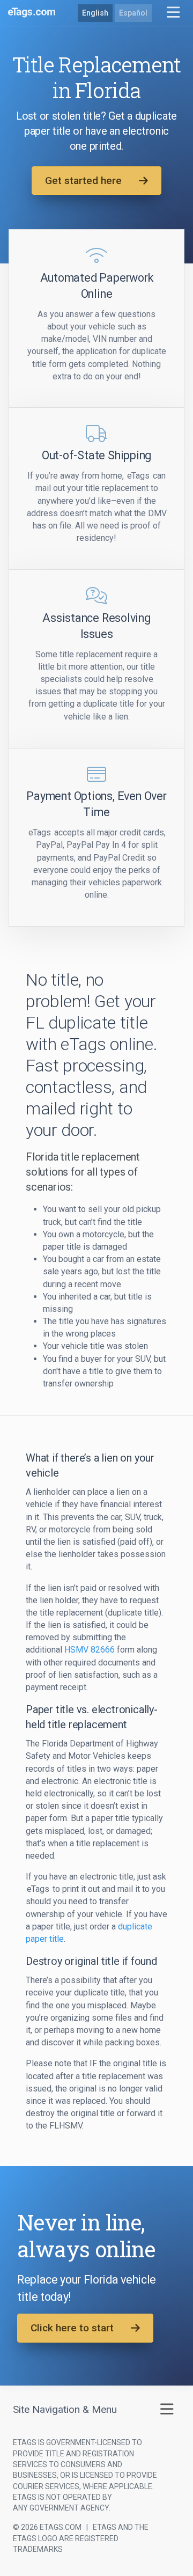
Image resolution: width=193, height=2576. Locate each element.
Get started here (83, 181)
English (95, 13)
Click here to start (72, 2328)
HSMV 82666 (90, 1650)
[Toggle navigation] (173, 13)
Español (133, 13)
